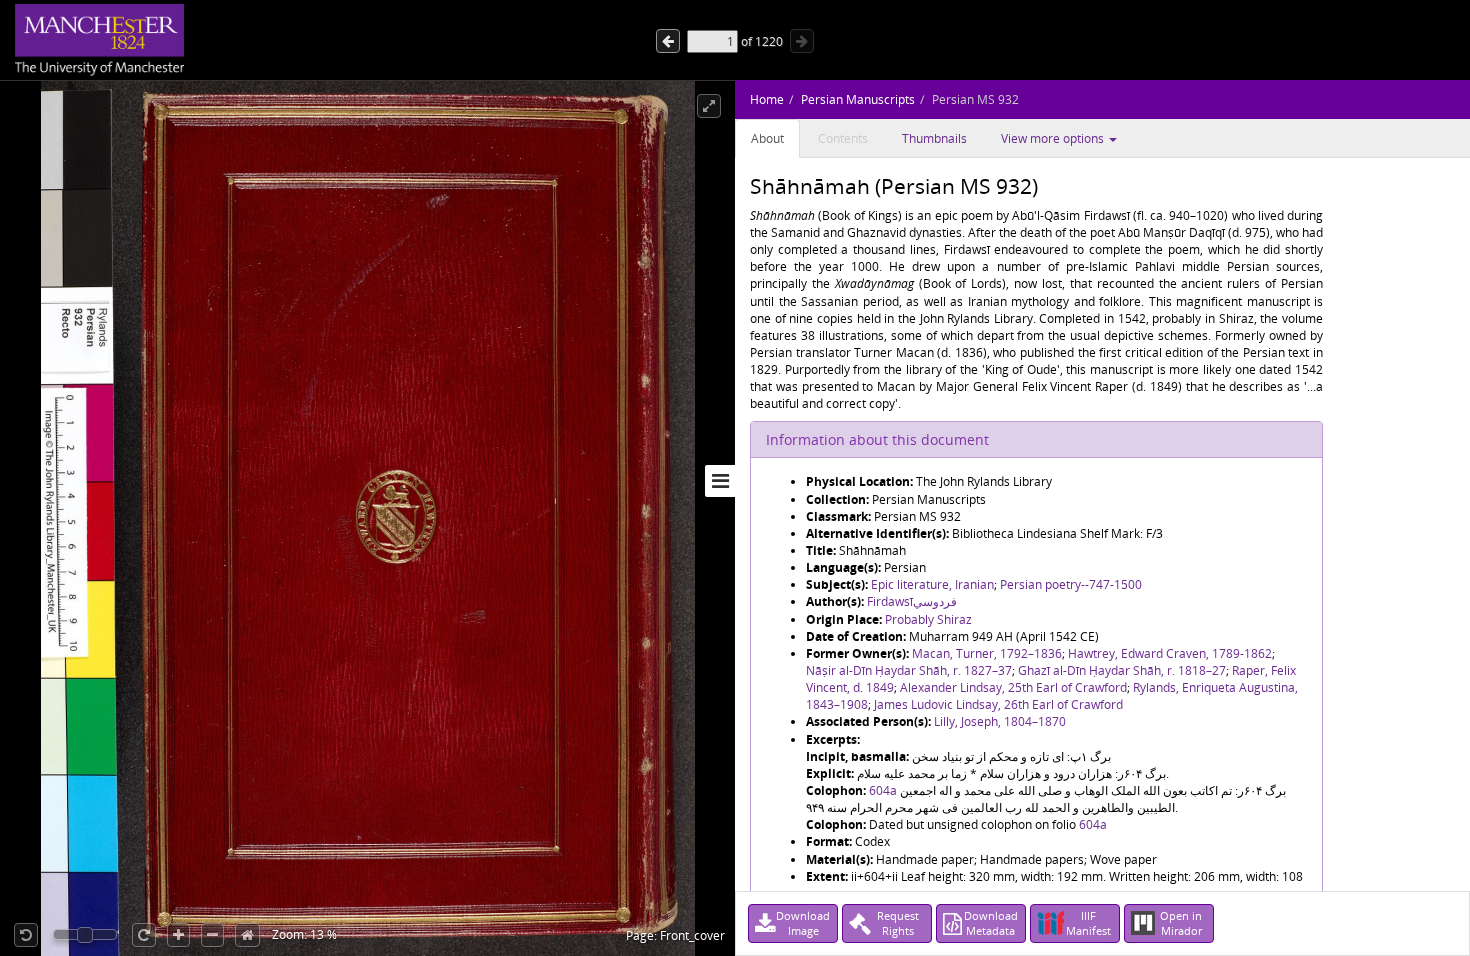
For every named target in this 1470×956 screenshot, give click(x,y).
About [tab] (767, 138)
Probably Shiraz (928, 619)
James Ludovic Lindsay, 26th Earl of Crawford (998, 704)
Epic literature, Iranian (932, 584)
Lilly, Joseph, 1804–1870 (1000, 721)
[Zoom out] (212, 935)
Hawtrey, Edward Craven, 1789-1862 (1170, 653)
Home (767, 99)
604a (883, 790)
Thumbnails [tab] (934, 138)
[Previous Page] (802, 41)
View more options (1054, 138)
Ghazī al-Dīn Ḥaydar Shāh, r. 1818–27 (1122, 670)
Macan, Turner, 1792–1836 (987, 653)
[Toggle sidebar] (720, 481)
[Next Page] (668, 41)
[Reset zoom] (247, 935)
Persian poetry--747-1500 (1071, 584)
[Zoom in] (178, 935)
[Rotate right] (144, 935)
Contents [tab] (843, 138)
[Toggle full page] (709, 106)
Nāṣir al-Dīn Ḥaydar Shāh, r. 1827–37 (909, 670)
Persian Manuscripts (858, 99)
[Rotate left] (26, 935)
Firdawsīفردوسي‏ (912, 601)
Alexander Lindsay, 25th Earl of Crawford (1013, 687)
